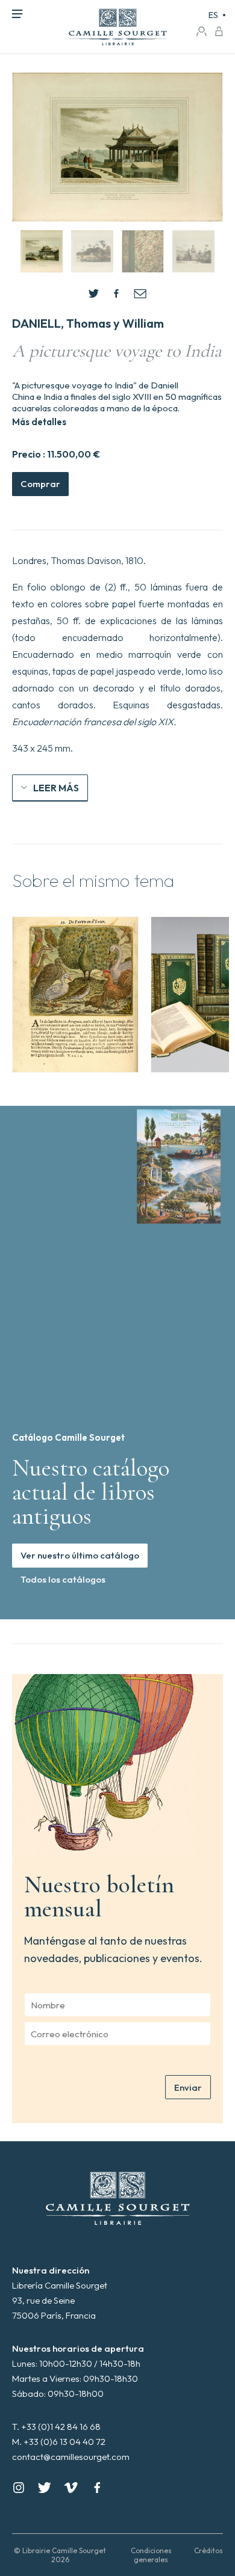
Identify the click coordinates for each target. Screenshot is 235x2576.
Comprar (40, 484)
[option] (75, 995)
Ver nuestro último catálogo (80, 1555)
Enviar (188, 2087)
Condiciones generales (151, 2555)
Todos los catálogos (63, 1579)
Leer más (56, 788)
